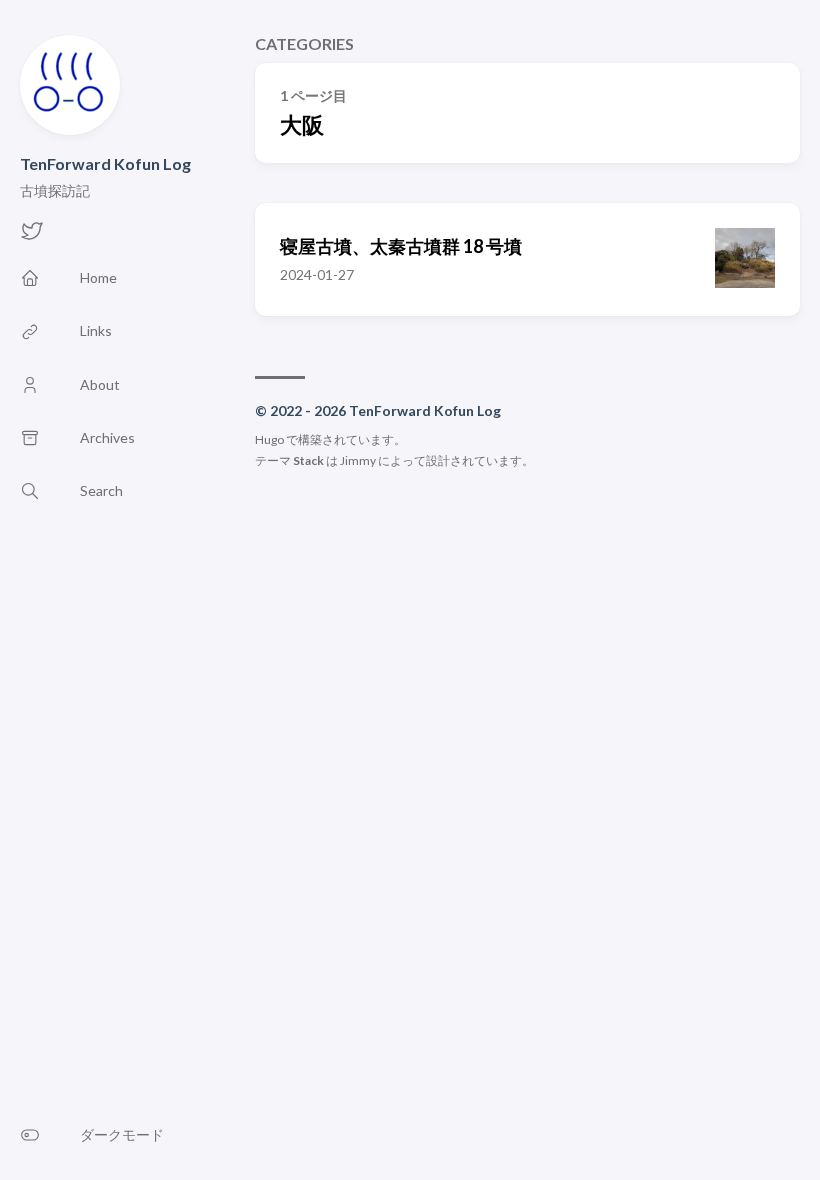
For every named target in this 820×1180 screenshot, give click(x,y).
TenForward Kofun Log (105, 163)
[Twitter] (32, 236)
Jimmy (358, 460)
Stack (308, 460)
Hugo (269, 439)
